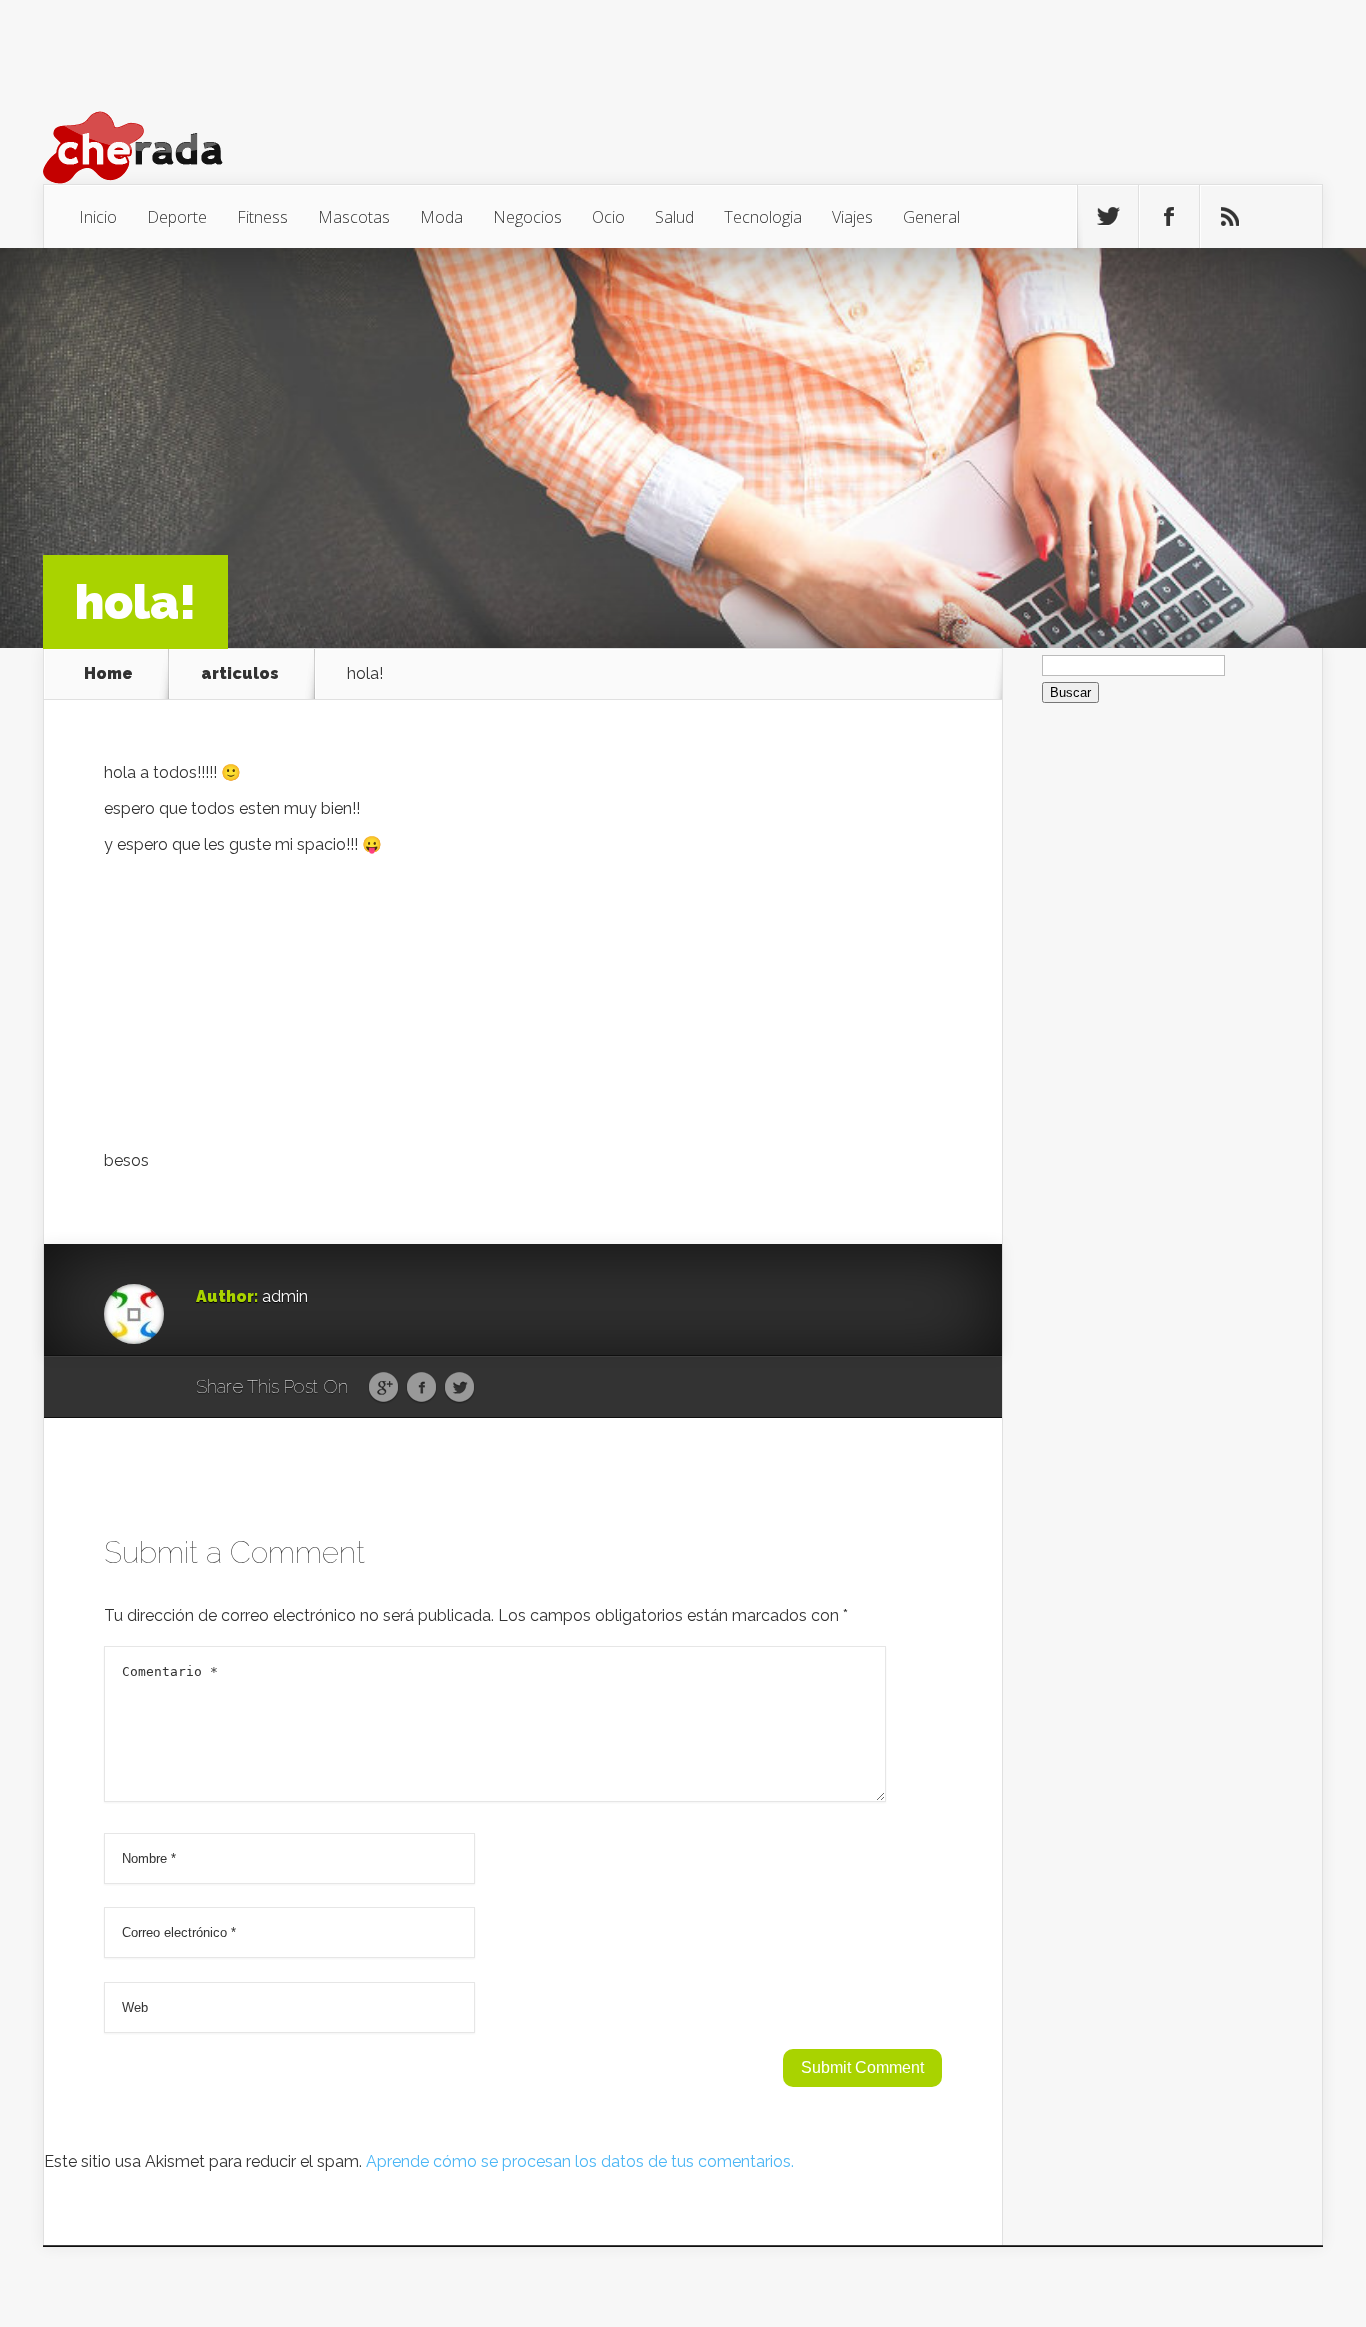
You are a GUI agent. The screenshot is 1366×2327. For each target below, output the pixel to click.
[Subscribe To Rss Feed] (1230, 217)
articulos (240, 674)
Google (383, 1388)
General (931, 217)
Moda (441, 217)
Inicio (98, 217)
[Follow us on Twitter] (1108, 217)
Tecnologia (763, 217)
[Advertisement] (523, 1008)
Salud (674, 217)
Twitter (459, 1388)
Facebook (421, 1388)
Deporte (177, 217)
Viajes (852, 217)
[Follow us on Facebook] (1169, 217)
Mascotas (354, 217)
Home (108, 674)
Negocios (527, 217)
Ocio (608, 217)
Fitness (262, 217)
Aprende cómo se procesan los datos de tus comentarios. (580, 2161)
